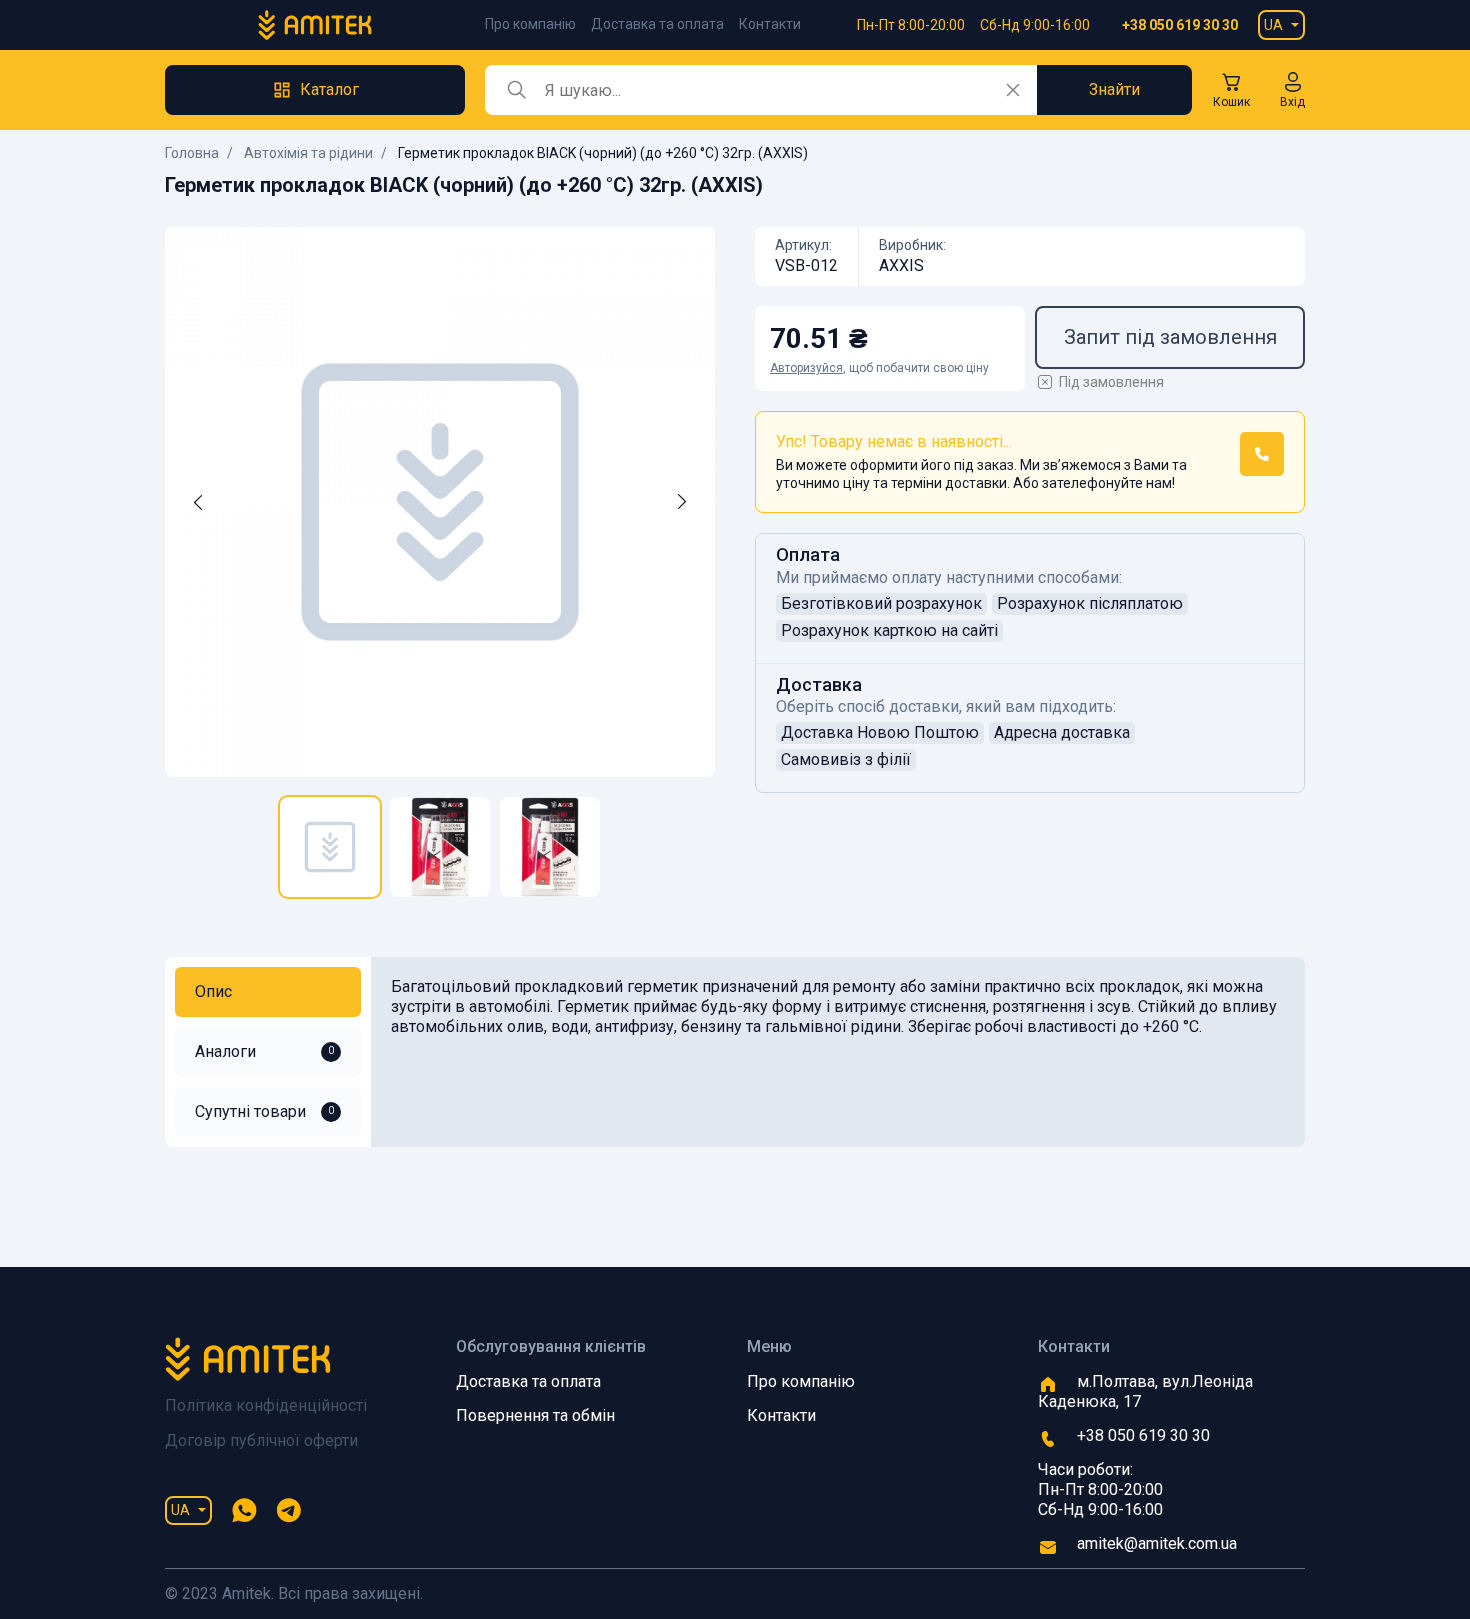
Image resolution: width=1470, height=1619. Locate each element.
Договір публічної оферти (261, 1440)
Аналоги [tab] (264, 1051)
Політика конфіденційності (266, 1405)
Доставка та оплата (657, 24)
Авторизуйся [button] (806, 368)
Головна (192, 153)
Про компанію (530, 24)
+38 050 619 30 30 (1180, 25)
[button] (1292, 90)
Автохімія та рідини (308, 153)
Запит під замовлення (1170, 337)
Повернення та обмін (535, 1415)
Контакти (770, 24)
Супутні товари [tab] (264, 1111)
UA (1273, 25)
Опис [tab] (213, 991)
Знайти (1114, 89)
